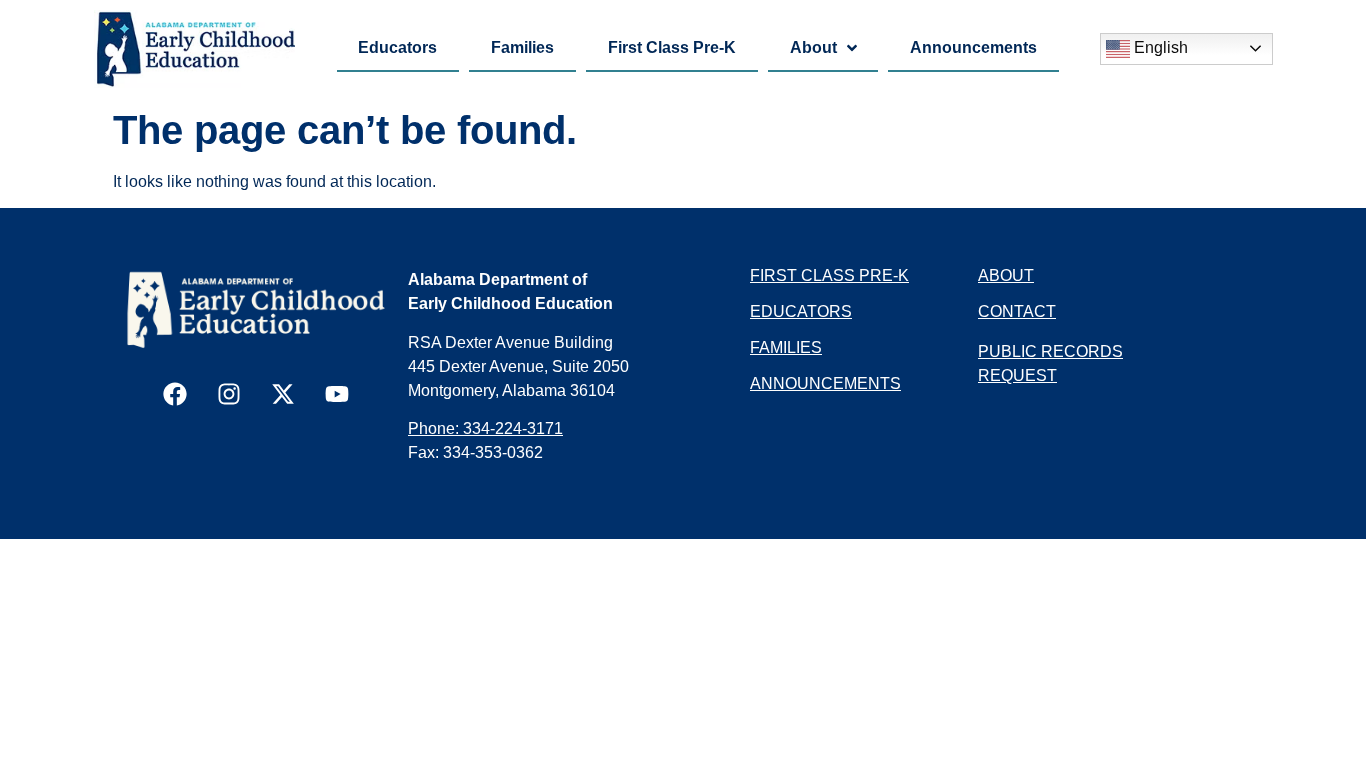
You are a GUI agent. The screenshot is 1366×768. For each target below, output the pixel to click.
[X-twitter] (283, 394)
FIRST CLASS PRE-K (829, 275)
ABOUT (1006, 275)
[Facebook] (175, 394)
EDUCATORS (801, 311)
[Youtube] (337, 394)
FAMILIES (786, 347)
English (1159, 47)
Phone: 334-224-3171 (485, 428)
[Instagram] (229, 394)
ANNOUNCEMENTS (825, 383)
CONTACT (1017, 311)
